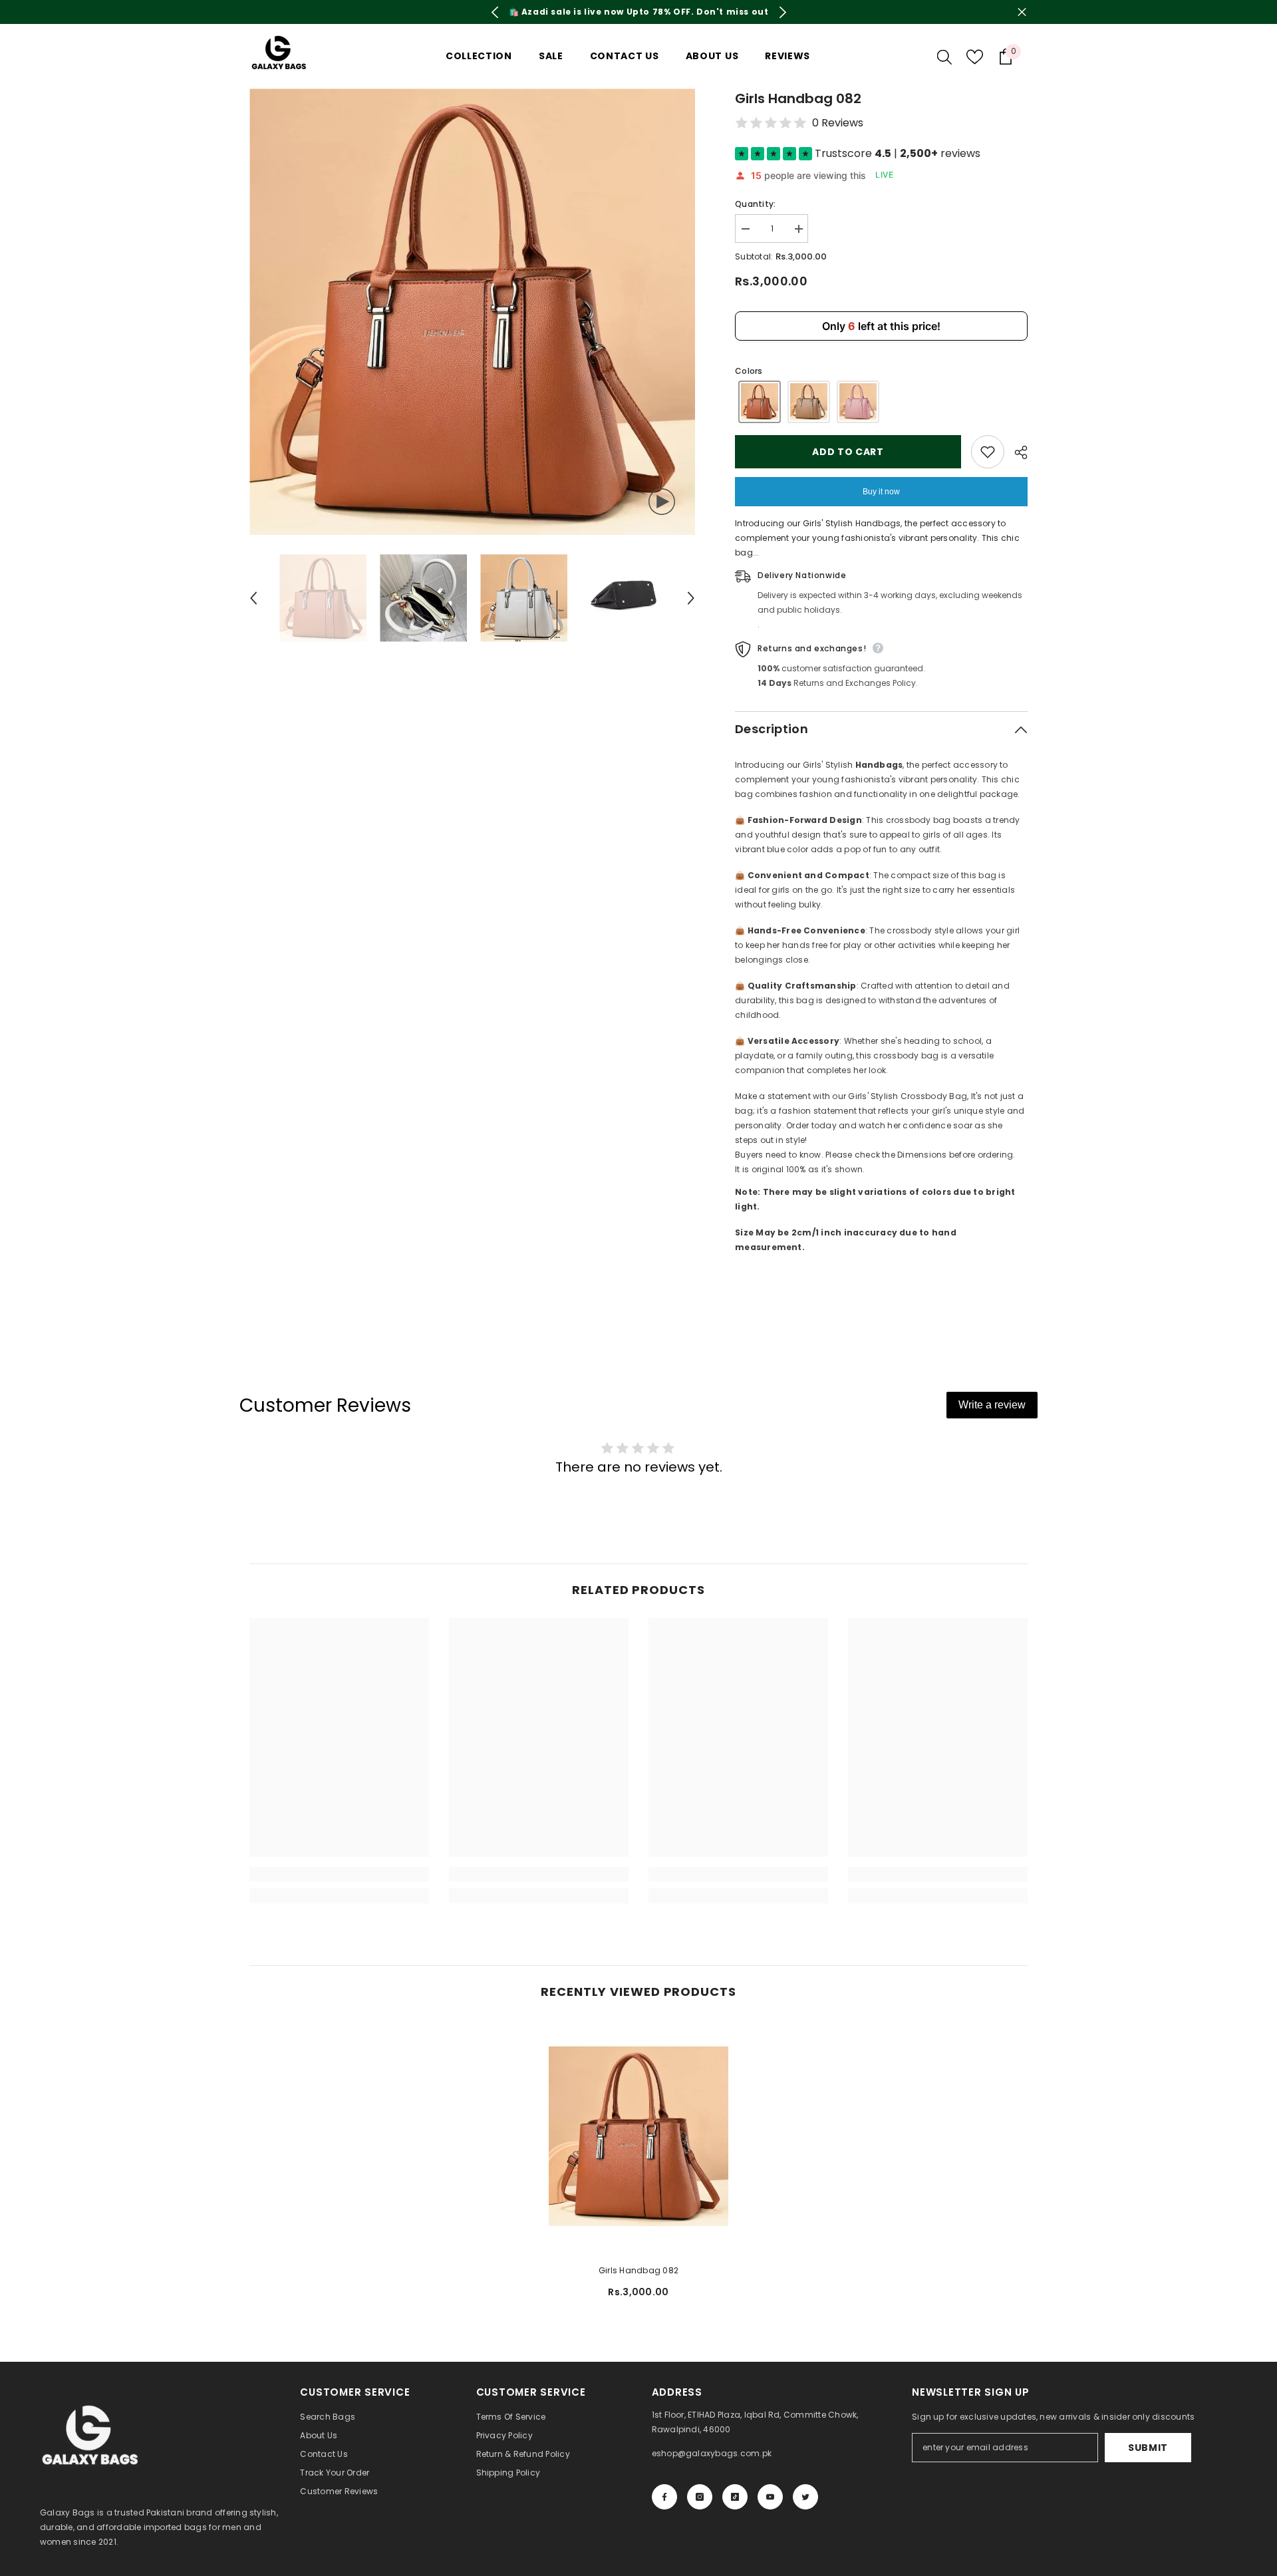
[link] (339, 1874)
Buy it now (881, 492)
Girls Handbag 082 (638, 2270)
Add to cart (848, 452)
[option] (638, 12)
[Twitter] (805, 2497)
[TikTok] (735, 2497)
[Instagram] (700, 2497)
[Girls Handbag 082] (638, 2137)
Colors (749, 371)
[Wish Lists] (975, 57)
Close (1022, 12)
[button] (253, 598)
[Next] (782, 12)
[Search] (944, 57)
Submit (1148, 2448)
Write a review (992, 1405)
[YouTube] (770, 2497)
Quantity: (755, 204)
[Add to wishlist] (988, 452)
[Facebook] (664, 2497)
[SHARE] (1016, 452)
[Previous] (495, 12)
